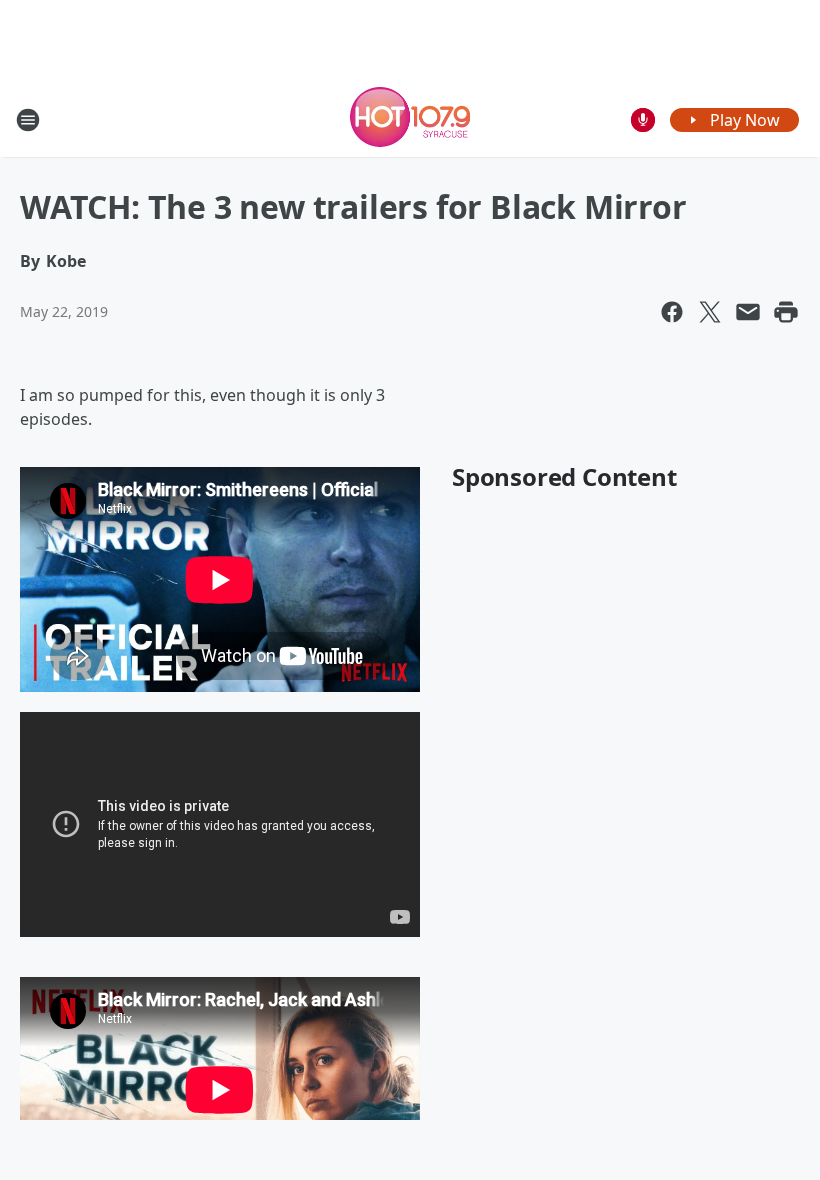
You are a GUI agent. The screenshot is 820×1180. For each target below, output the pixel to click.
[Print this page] (786, 312)
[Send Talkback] (643, 120)
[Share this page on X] (710, 312)
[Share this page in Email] (748, 312)
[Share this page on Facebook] (672, 312)
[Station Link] (410, 119)
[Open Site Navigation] (28, 120)
